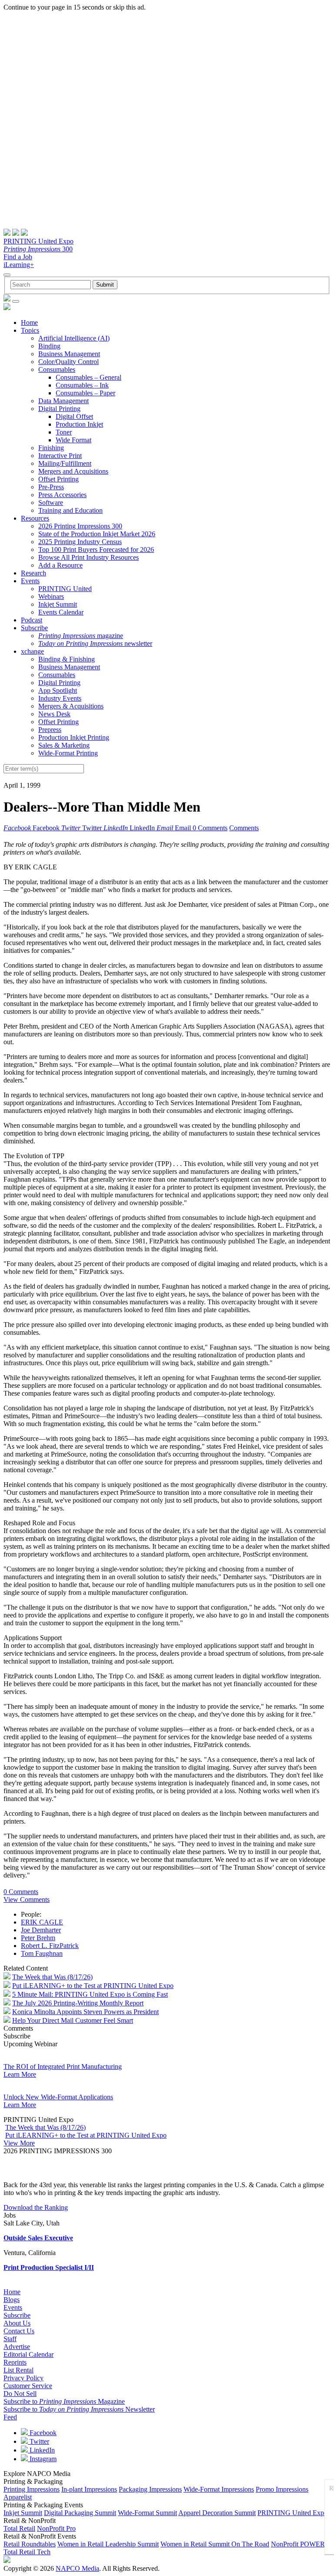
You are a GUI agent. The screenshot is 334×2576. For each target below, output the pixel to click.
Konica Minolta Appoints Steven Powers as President (85, 2012)
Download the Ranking (36, 2207)
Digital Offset (74, 416)
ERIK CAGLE (42, 1922)
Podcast (32, 620)
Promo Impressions (282, 2489)
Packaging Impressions (150, 2489)
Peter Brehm (38, 1938)
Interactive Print (60, 456)
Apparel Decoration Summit (217, 2513)
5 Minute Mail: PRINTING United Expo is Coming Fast (90, 1994)
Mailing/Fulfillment (65, 463)
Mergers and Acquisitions (73, 471)
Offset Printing (58, 479)
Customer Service (28, 2386)
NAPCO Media (77, 2568)
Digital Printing (59, 409)
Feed (10, 2417)
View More (19, 2143)
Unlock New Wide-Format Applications (58, 2097)
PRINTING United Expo (38, 241)
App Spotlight (58, 690)
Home (29, 322)
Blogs (12, 2300)
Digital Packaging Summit (80, 2513)
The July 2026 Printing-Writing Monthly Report (78, 2003)
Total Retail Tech (27, 2552)
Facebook (42, 2433)
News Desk (54, 714)
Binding (49, 346)
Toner (64, 432)
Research (33, 573)
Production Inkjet (79, 424)
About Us (17, 2323)
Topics (30, 330)
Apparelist (18, 2497)
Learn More (20, 2074)
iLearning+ (19, 265)
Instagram (42, 2459)
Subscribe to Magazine (64, 2401)
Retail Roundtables (30, 2544)
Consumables (57, 369)
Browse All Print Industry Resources (89, 557)
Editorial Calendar (28, 2354)
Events (30, 581)
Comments (244, 828)
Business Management (69, 354)
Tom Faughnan (42, 1953)
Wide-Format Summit (147, 2513)
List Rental (18, 2370)
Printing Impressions (32, 2489)
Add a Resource (60, 565)
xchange (32, 651)
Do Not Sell (20, 2394)
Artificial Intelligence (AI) (74, 338)
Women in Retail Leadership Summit (108, 2544)
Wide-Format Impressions (219, 2489)
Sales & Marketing (64, 745)
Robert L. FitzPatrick (50, 1946)
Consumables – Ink (82, 385)
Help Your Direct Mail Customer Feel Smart (73, 2020)
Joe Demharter (41, 1930)
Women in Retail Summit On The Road (215, 2544)
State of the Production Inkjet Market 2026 (97, 534)
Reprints (15, 2362)
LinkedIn (41, 2450)
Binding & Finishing (67, 659)
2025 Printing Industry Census (80, 542)
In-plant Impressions (89, 2489)
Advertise (17, 2347)
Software (51, 503)
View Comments (27, 1899)
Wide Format (73, 440)
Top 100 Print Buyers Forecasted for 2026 (96, 550)
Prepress (50, 730)
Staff (10, 2339)
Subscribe (34, 628)
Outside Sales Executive (38, 2238)
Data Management (63, 401)
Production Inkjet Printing (74, 737)
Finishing (51, 448)
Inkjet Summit (58, 604)
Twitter (38, 2441)
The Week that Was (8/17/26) (52, 1977)
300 (38, 249)
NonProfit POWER (298, 2544)
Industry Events (60, 698)
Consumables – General (89, 377)
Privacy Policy (23, 2378)
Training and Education (70, 510)
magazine (81, 636)
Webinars (51, 596)
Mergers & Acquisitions (71, 706)
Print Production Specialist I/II (49, 2267)
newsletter (95, 643)
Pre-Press (51, 487)
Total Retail (19, 2528)
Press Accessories (62, 495)
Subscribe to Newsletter (79, 2409)
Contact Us (19, 2331)
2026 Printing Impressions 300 (80, 526)
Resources (35, 518)
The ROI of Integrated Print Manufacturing (63, 2066)
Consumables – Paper (85, 393)
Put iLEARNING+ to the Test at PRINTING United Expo (93, 1986)
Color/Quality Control (68, 362)
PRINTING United (65, 589)
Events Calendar (61, 612)
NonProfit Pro (56, 2528)
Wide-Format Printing (68, 753)
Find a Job (18, 257)
